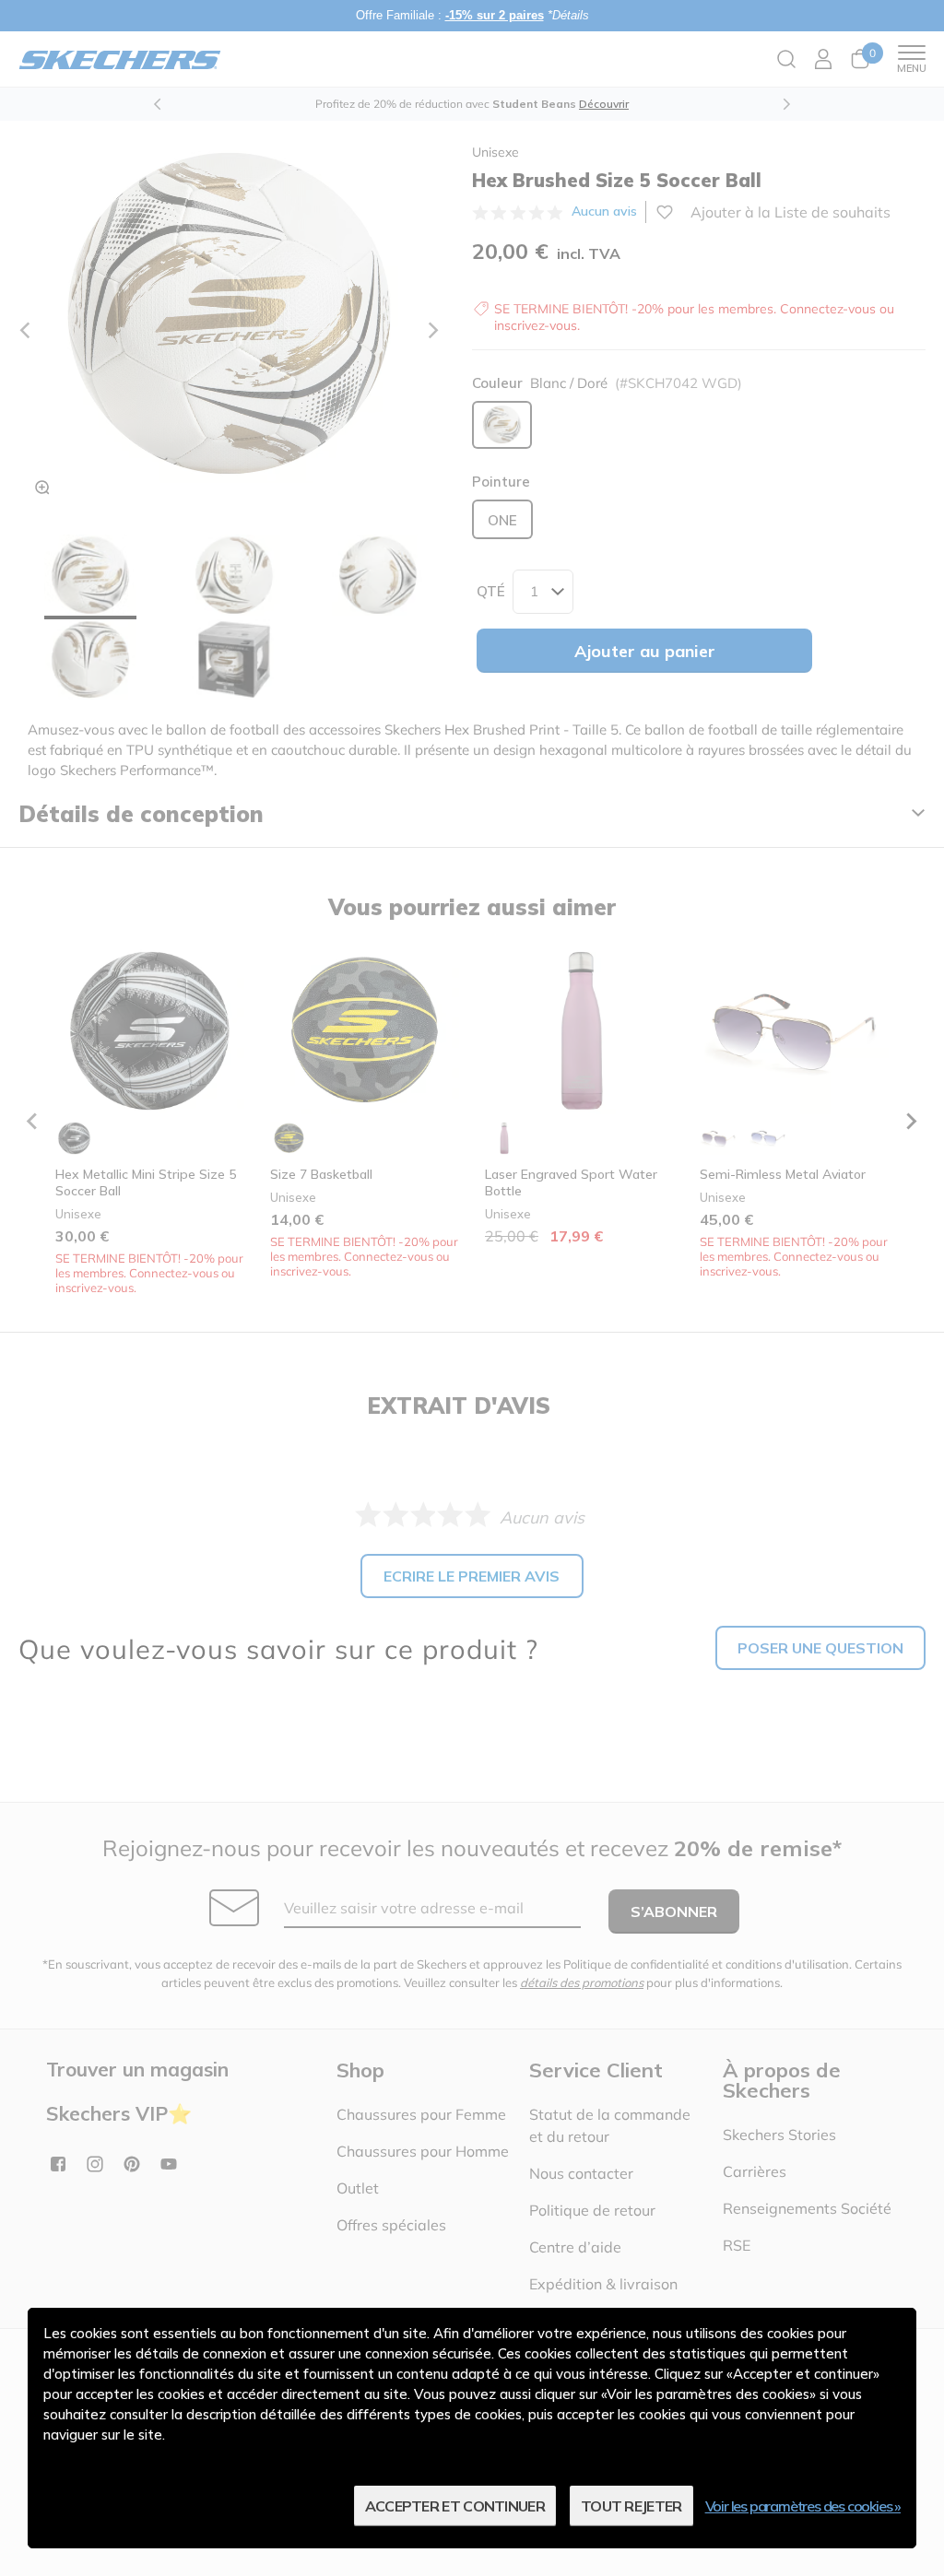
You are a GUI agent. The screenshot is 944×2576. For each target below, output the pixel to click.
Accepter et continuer (455, 2506)
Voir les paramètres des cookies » (803, 2506)
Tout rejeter (631, 2506)
